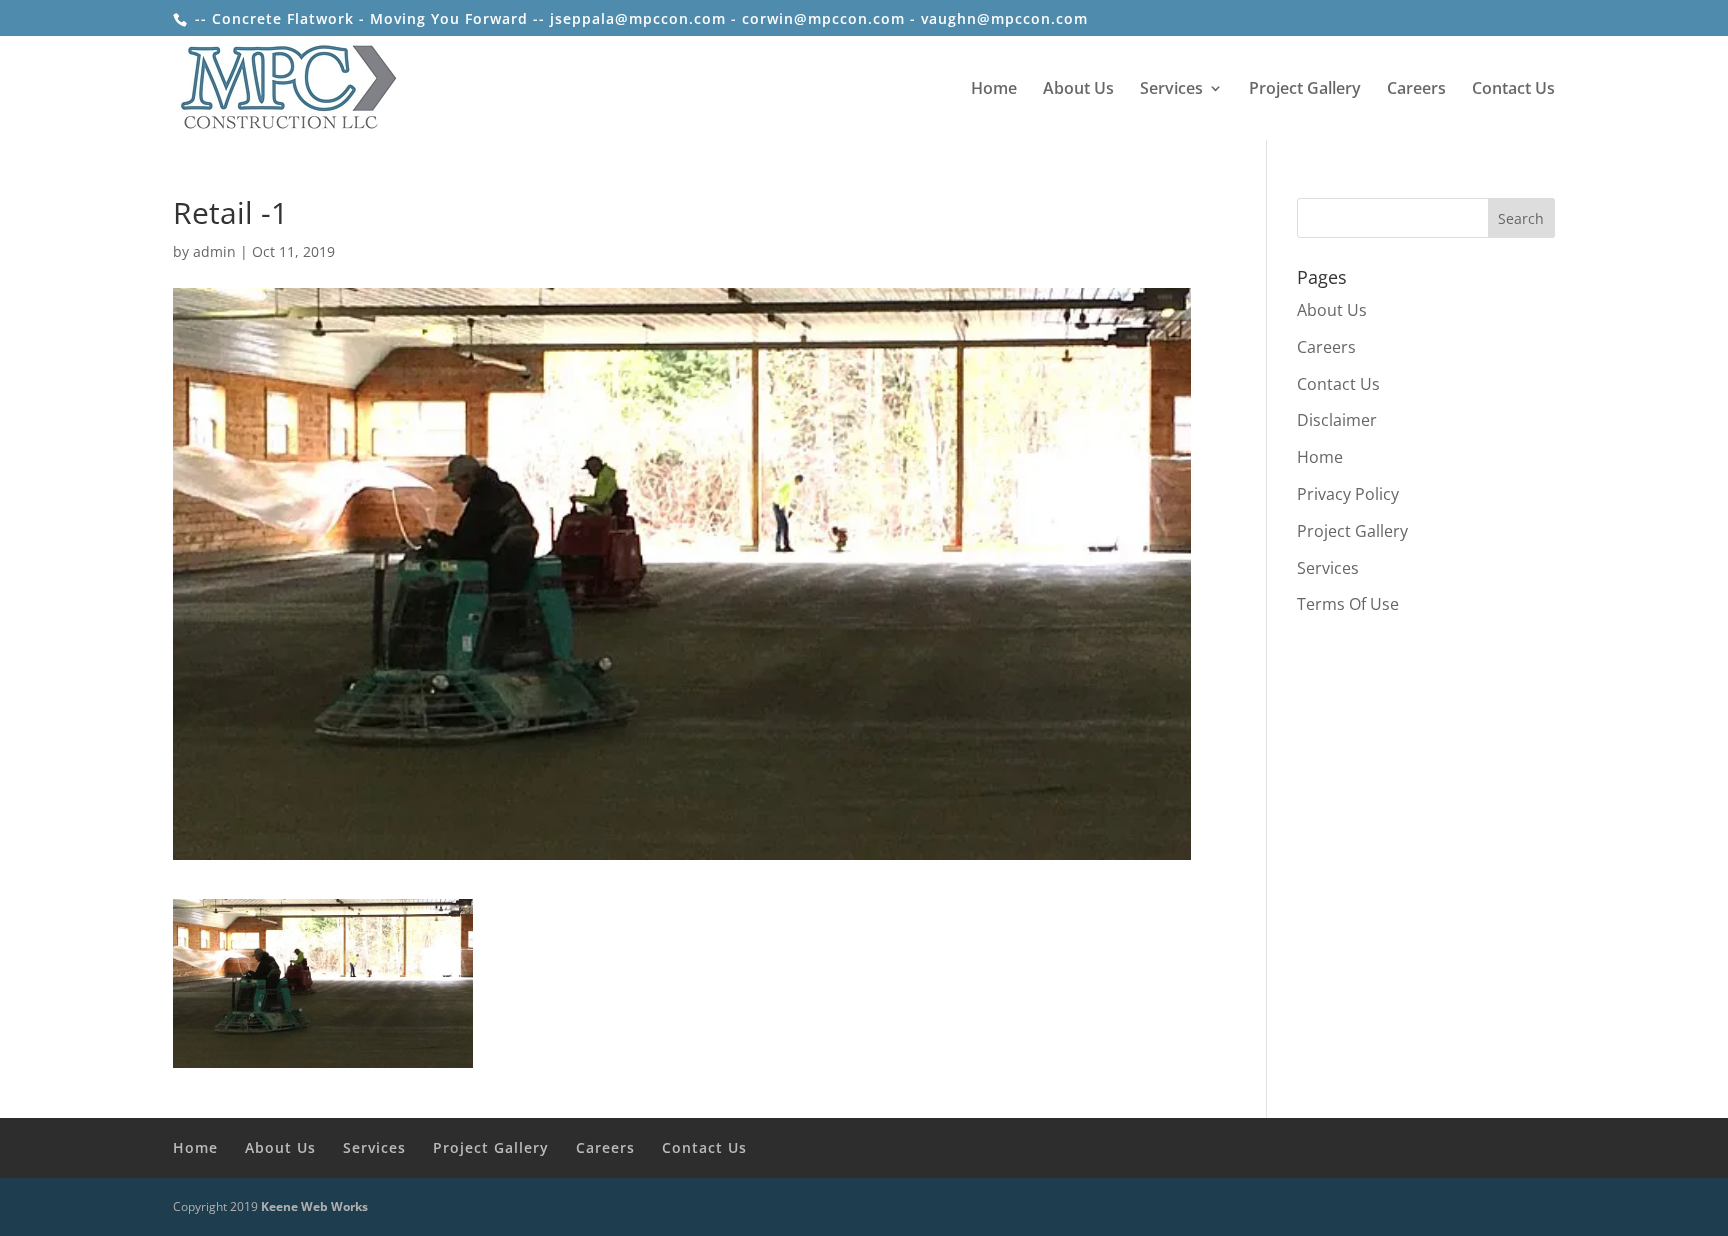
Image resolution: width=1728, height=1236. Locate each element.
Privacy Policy (1348, 494)
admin (214, 251)
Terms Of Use (1348, 604)
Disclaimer (1337, 420)
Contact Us (1513, 90)
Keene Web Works (314, 1206)
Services (1171, 90)
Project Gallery (1305, 90)
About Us (1078, 90)
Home (994, 90)
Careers (1416, 90)
